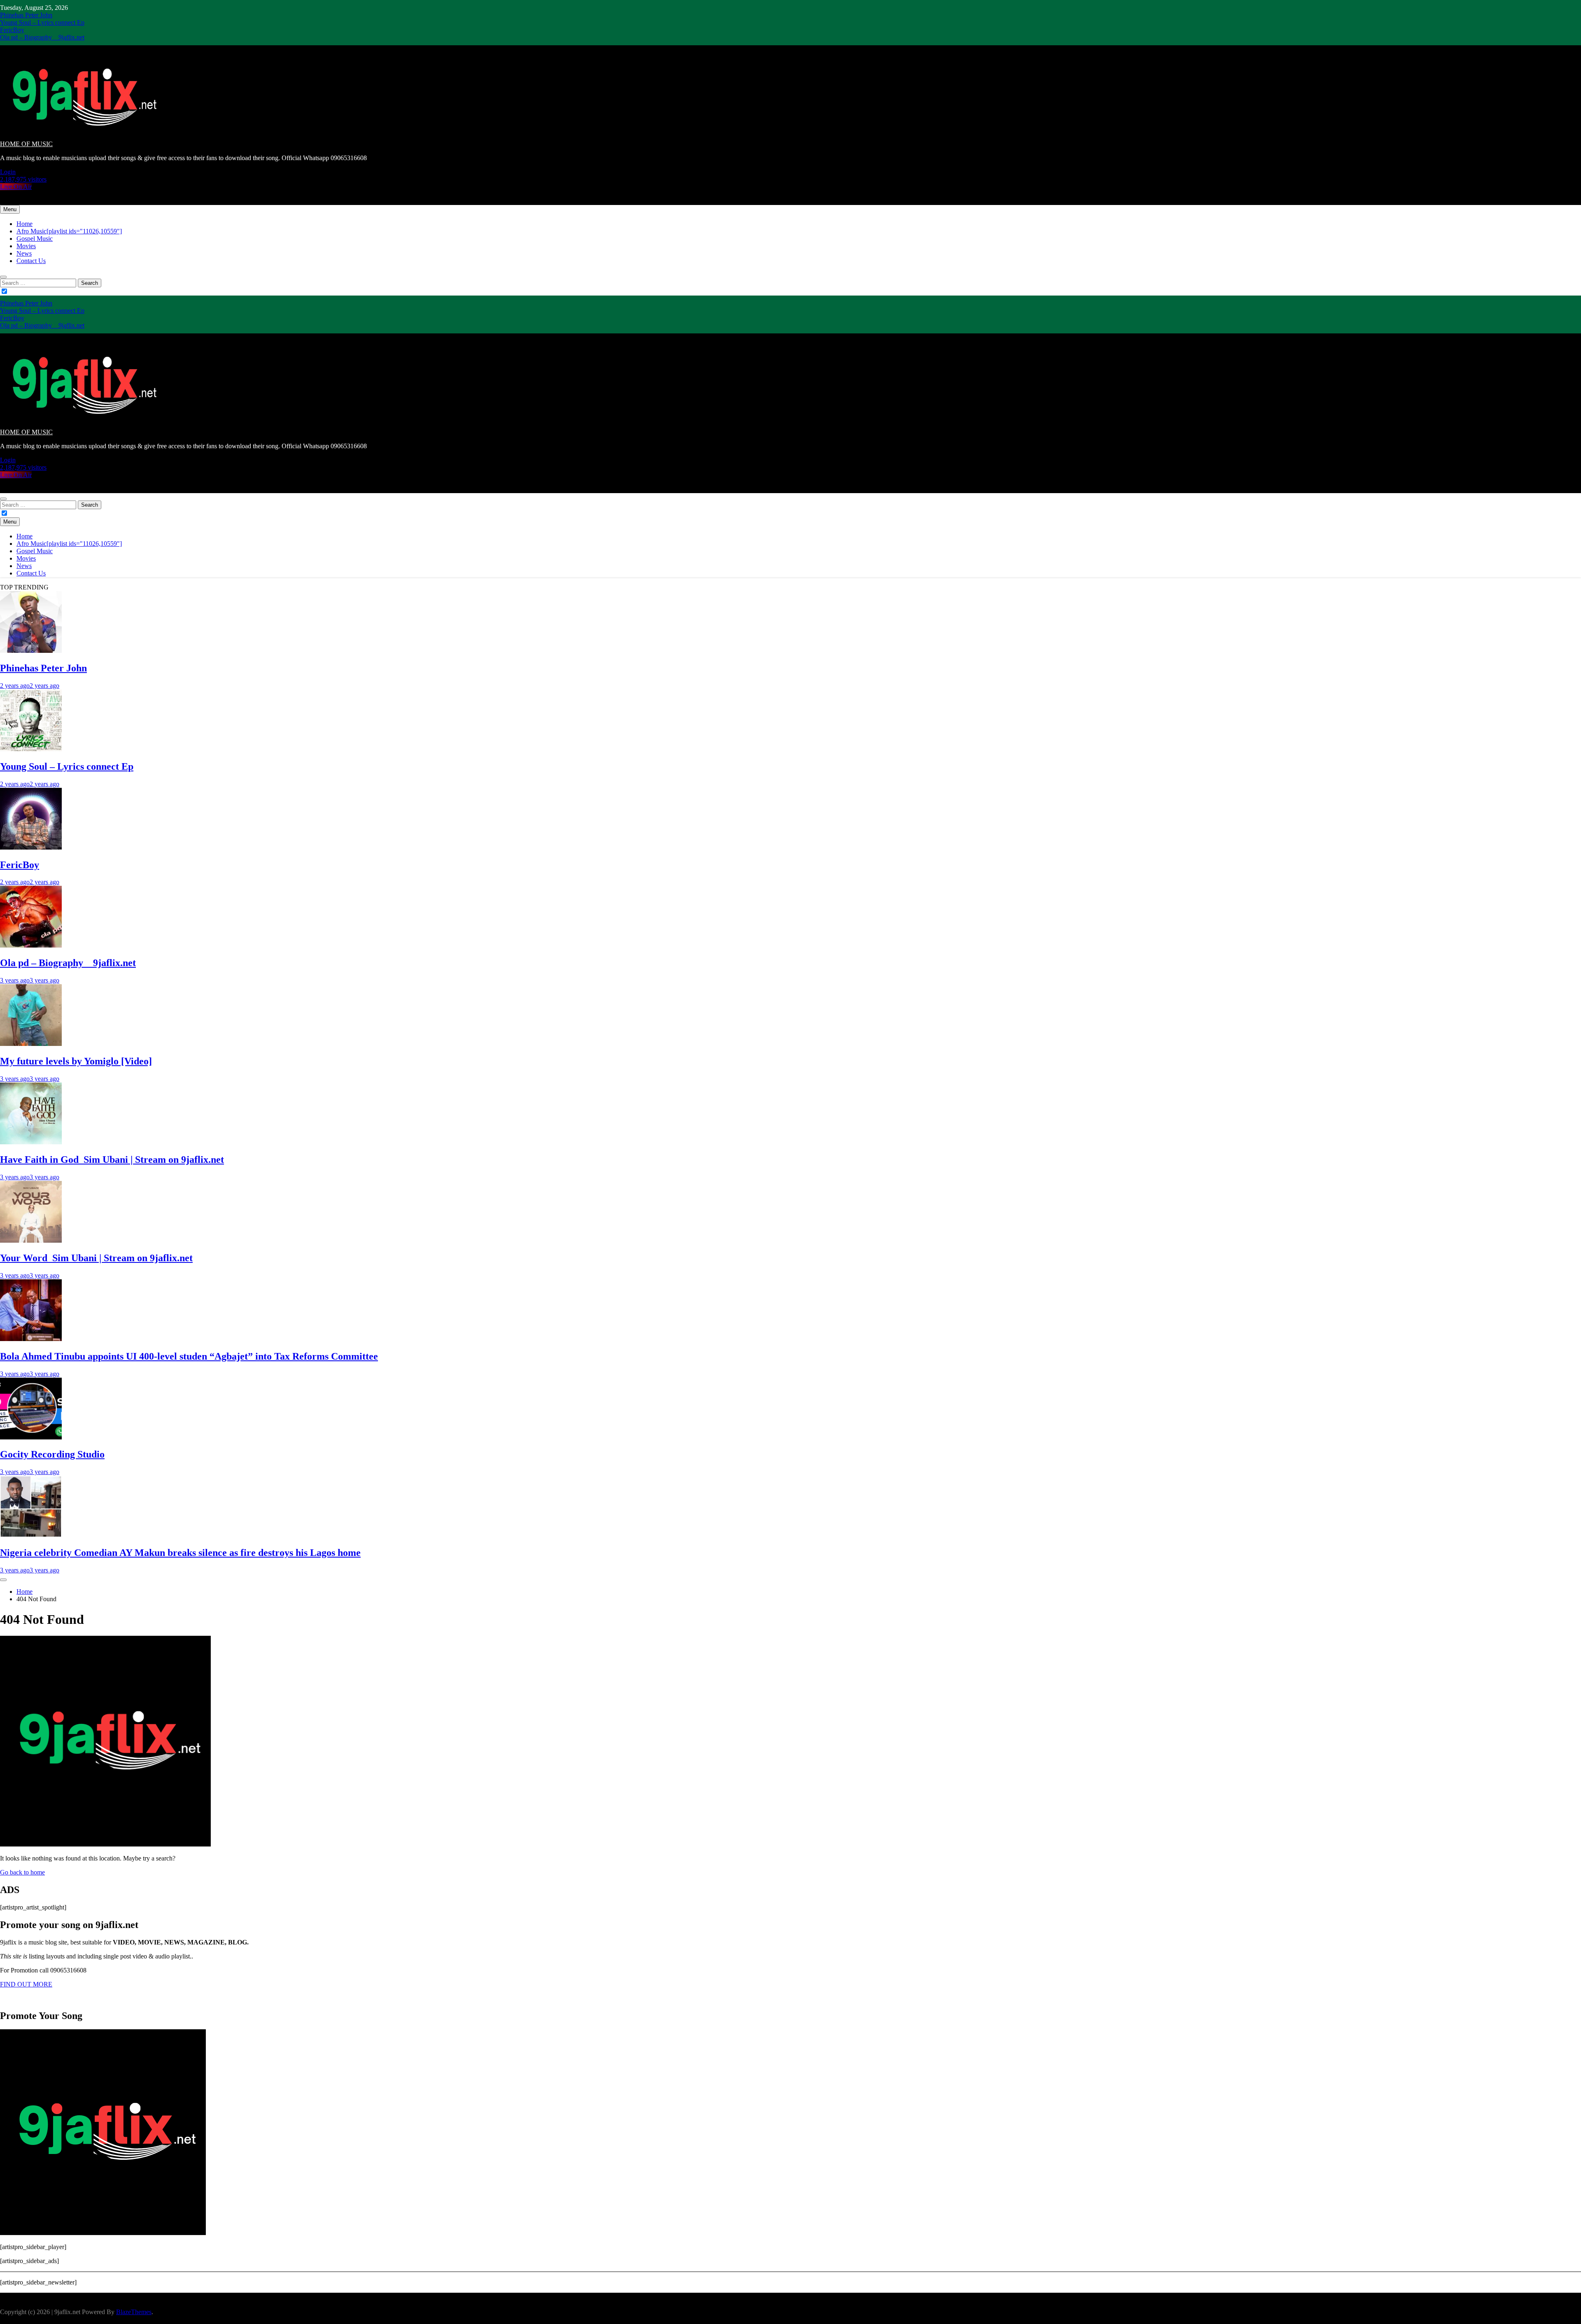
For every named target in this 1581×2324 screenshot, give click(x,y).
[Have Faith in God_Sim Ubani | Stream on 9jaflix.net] (31, 1142)
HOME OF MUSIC (26, 144)
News (24, 253)
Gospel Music (35, 239)
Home (24, 224)
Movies (26, 246)
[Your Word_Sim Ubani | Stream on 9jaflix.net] (31, 1240)
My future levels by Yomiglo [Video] (76, 1061)
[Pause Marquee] (3, 1580)
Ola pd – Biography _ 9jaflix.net (42, 37)
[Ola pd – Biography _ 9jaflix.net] (31, 945)
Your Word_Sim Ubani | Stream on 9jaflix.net (96, 1258)
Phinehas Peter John (26, 15)
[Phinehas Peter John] (31, 651)
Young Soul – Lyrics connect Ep (42, 22)
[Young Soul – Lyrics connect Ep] (31, 749)
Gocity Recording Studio (52, 1454)
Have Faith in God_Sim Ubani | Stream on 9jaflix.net (112, 1160)
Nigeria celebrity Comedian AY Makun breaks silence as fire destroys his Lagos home (180, 1553)
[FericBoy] (31, 847)
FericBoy (12, 30)
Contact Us (31, 261)
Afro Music (69, 231)
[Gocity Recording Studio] (31, 1437)
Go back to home (22, 1872)
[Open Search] (3, 277)
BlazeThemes (134, 2312)
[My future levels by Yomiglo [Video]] (31, 1044)
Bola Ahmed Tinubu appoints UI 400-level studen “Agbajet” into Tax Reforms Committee (189, 1356)
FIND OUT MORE (26, 1984)
